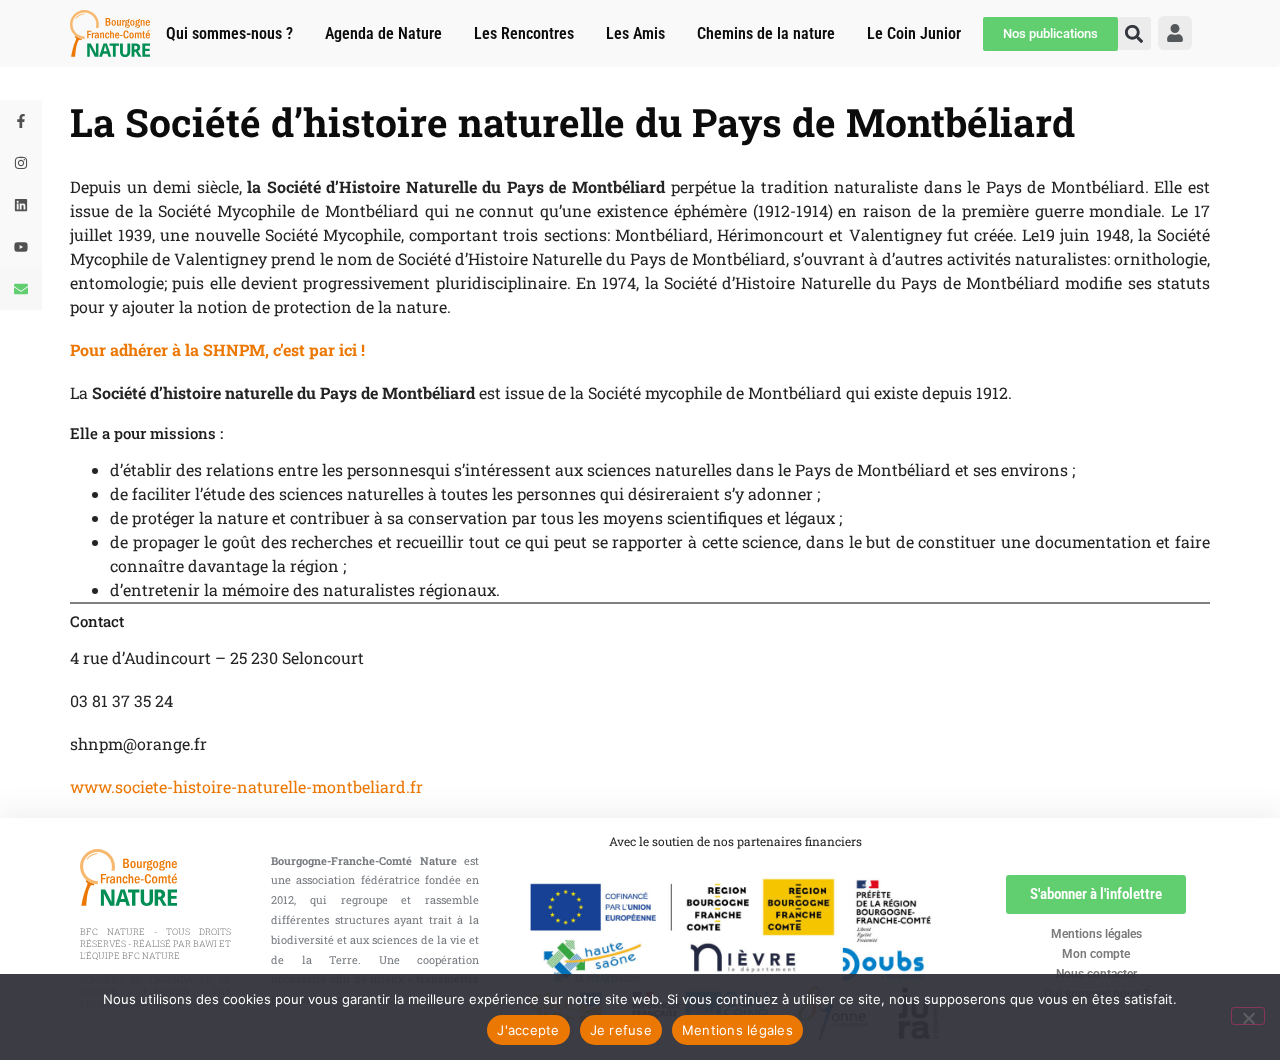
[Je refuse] (1248, 1016)
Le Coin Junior (914, 33)
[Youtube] (21, 247)
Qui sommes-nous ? (229, 33)
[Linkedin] (21, 205)
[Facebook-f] (21, 121)
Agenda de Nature (383, 33)
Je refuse (621, 1030)
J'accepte (528, 1030)
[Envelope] (21, 289)
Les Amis (635, 33)
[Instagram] (21, 163)
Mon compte (1096, 954)
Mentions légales (1096, 934)
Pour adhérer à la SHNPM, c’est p (194, 349)
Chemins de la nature (766, 33)
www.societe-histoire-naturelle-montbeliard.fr (246, 786)
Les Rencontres (524, 33)
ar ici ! (342, 349)
